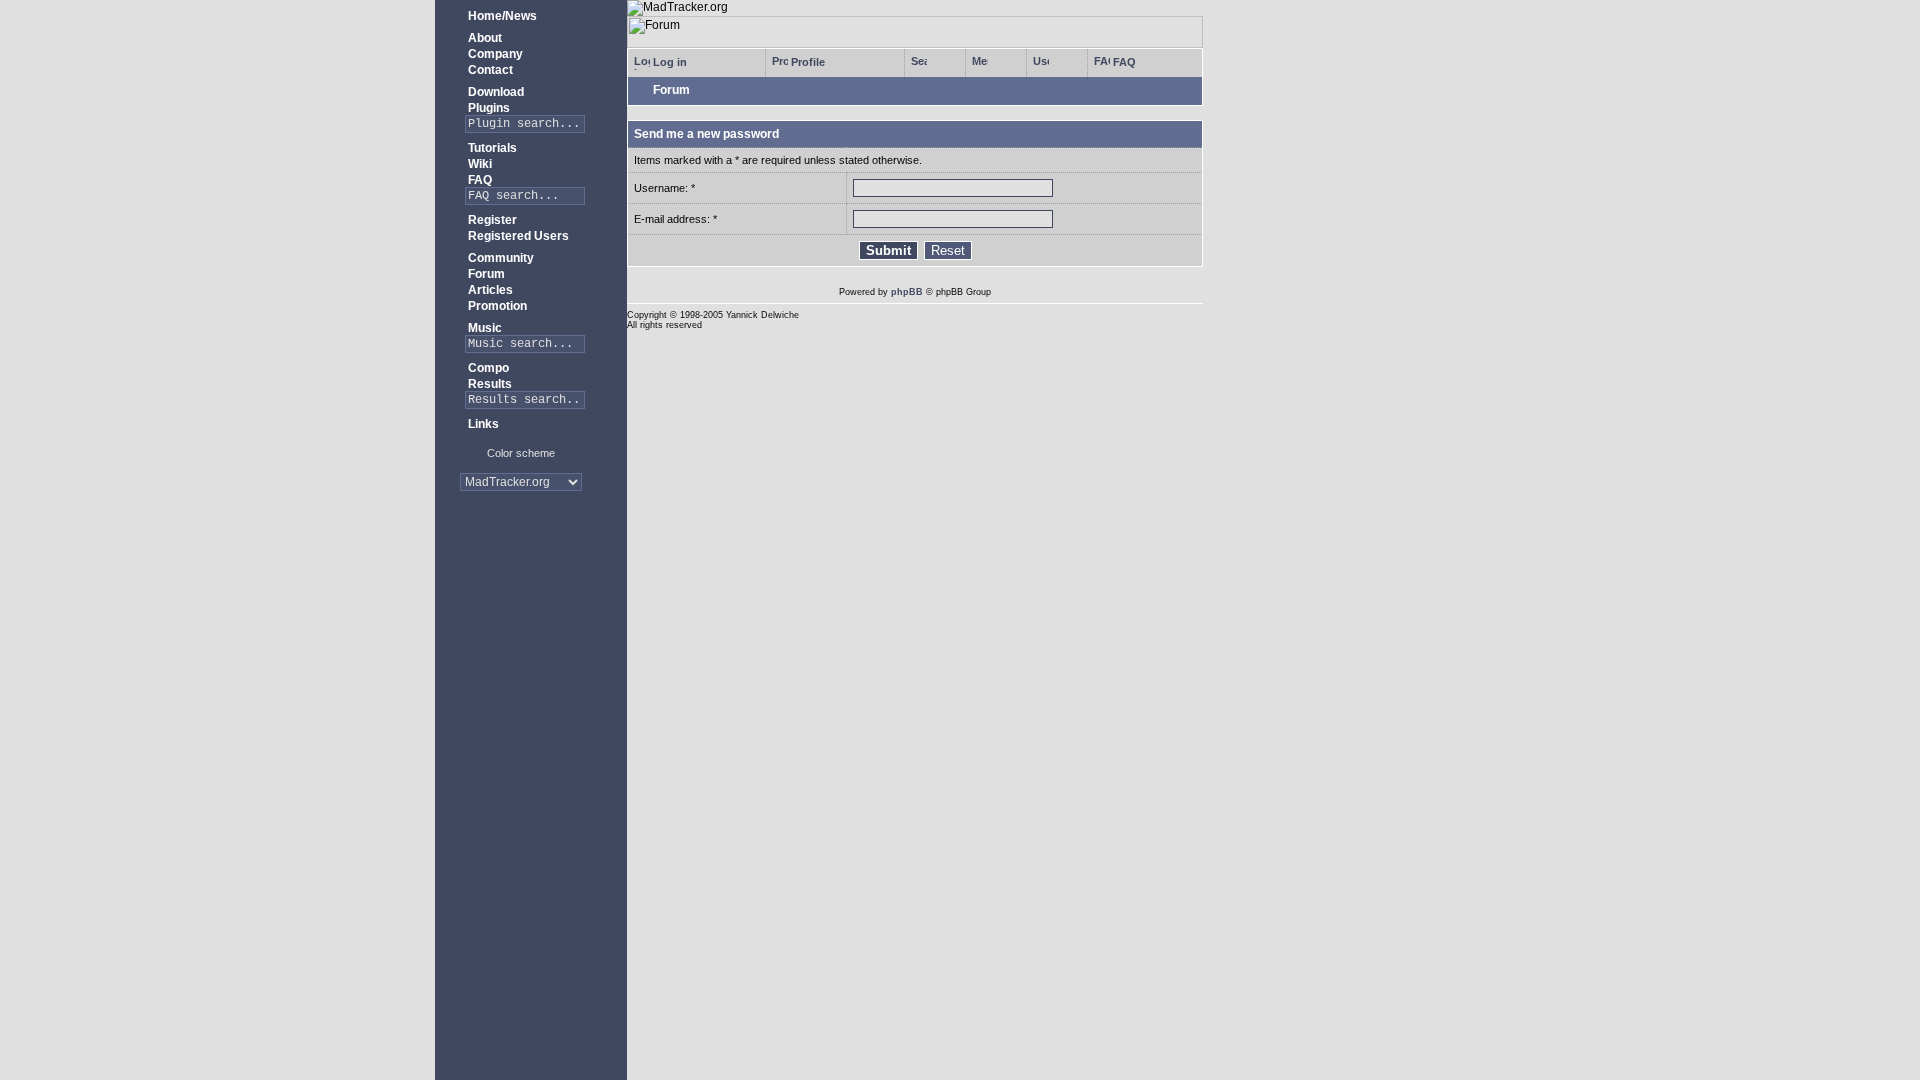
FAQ (478, 180)
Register (491, 220)
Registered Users (517, 236)
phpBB (907, 292)
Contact (489, 70)
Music (483, 328)
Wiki (478, 164)
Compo (487, 368)
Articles (489, 290)
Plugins (487, 108)
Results (488, 384)
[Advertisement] (521, 569)
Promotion (496, 306)
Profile (806, 62)
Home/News (501, 16)
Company (494, 54)
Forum (485, 274)
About (483, 38)
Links (482, 424)
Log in (668, 62)
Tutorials (491, 148)
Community (499, 258)
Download (494, 92)
